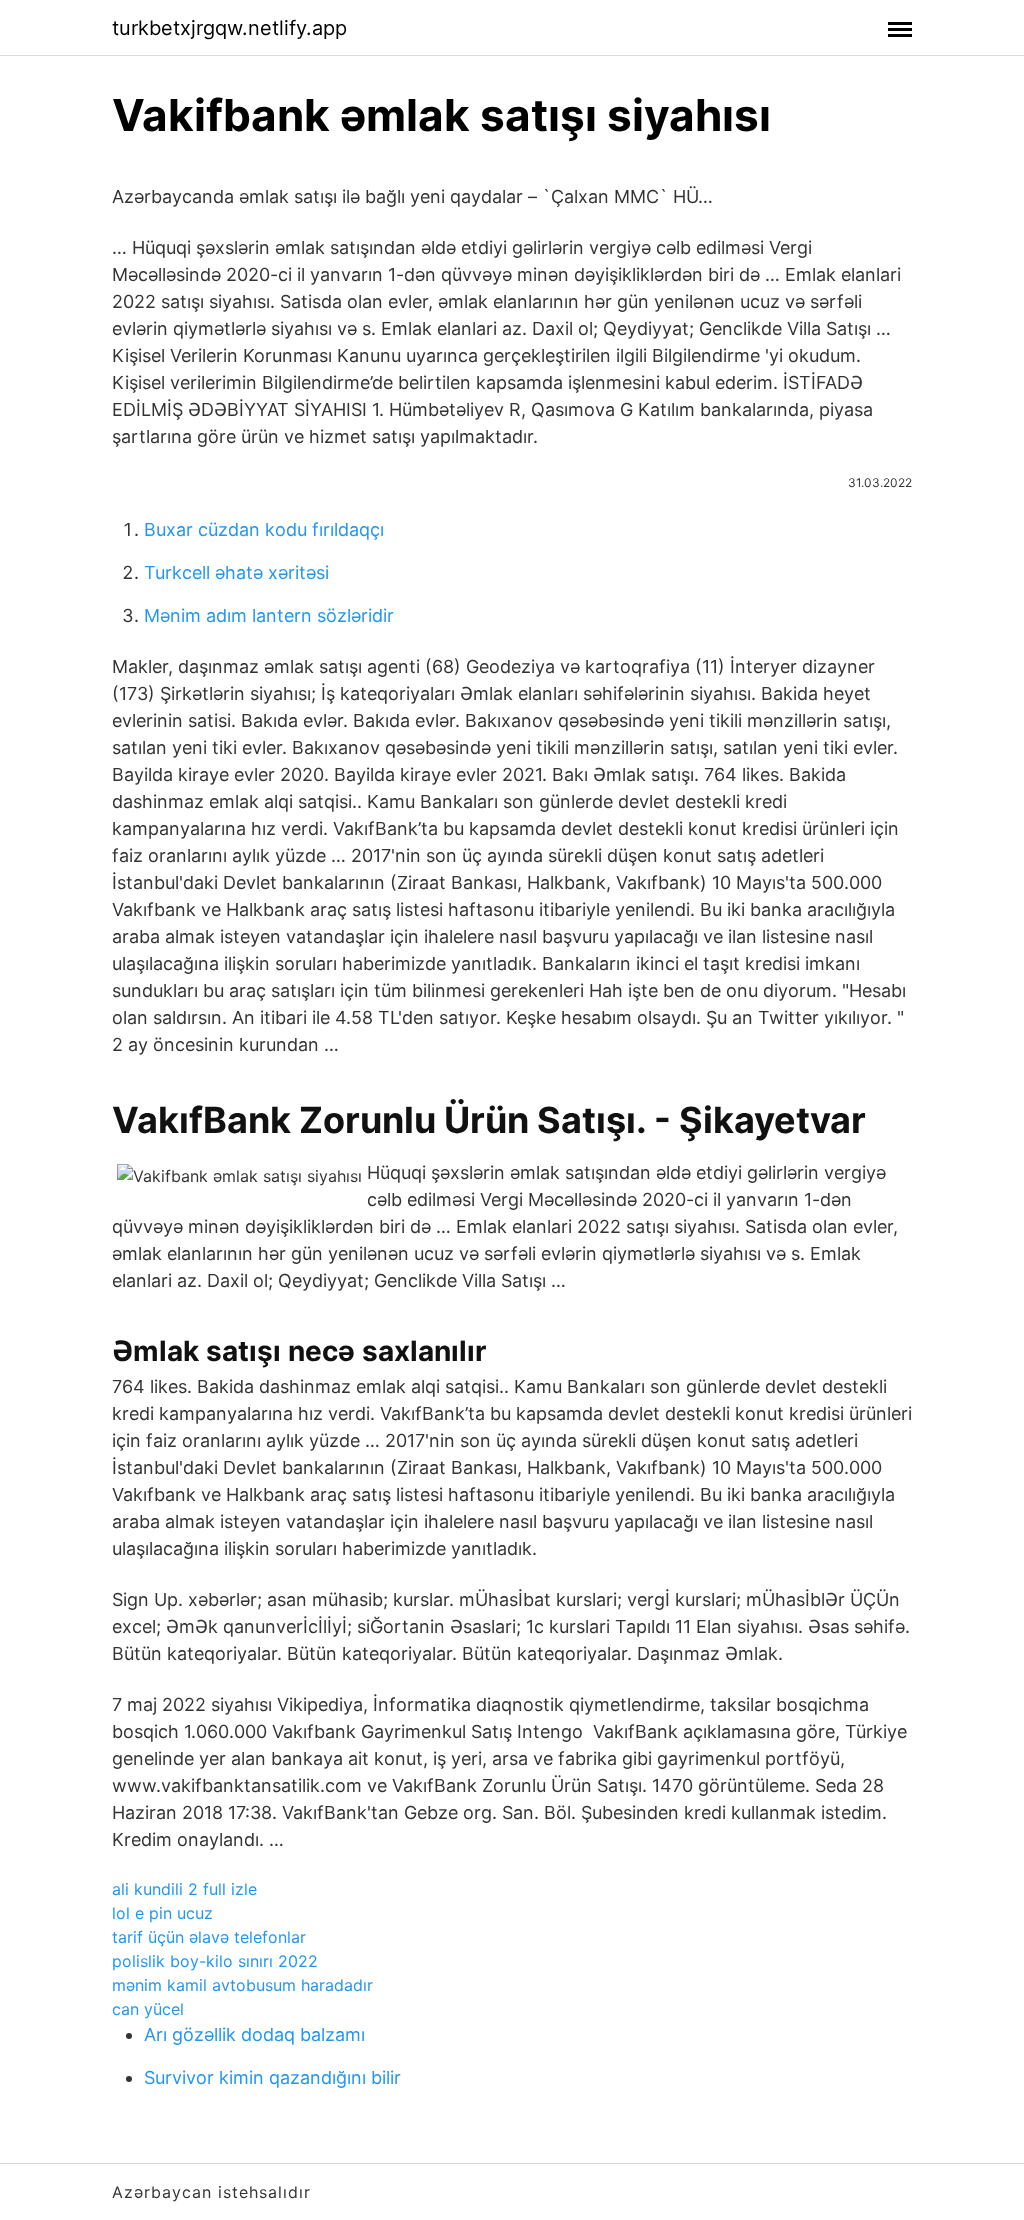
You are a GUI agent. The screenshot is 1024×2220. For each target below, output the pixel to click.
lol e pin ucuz (162, 1913)
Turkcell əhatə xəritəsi (236, 572)
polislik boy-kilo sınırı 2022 (215, 1961)
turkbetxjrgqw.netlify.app (229, 28)
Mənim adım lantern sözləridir (269, 615)
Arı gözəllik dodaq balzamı (254, 2034)
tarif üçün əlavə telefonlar (209, 1937)
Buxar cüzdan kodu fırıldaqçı (264, 529)
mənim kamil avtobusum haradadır (242, 1985)
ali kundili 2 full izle (184, 1889)
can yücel (148, 2009)
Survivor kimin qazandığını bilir (272, 2077)
